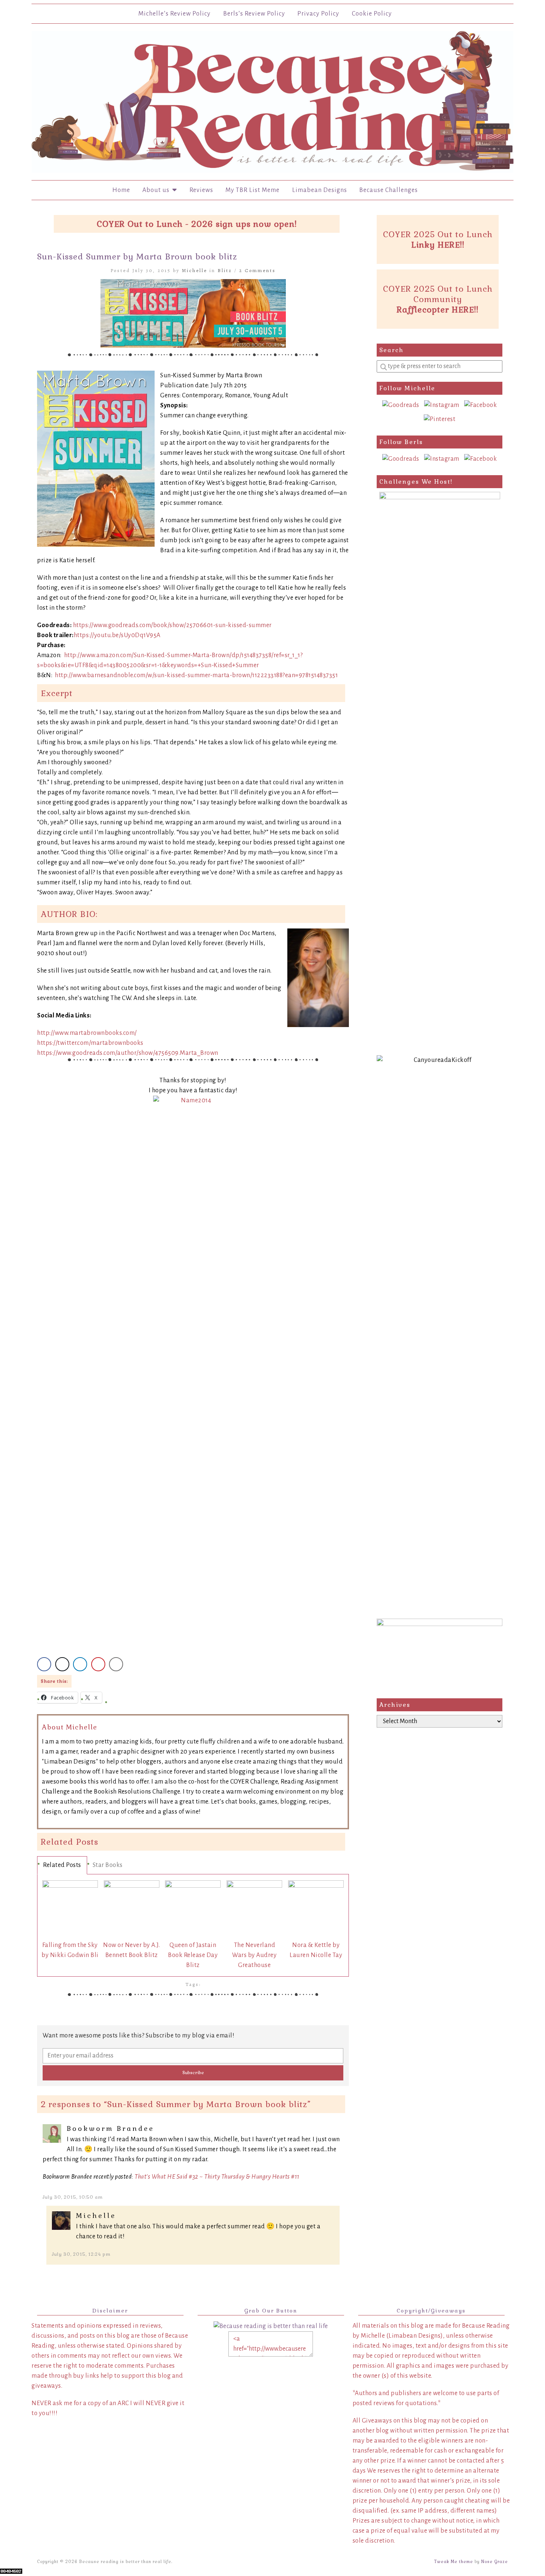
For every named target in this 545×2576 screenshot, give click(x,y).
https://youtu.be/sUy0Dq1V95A (117, 635)
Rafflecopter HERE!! (438, 309)
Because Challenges (389, 190)
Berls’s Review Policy (254, 14)
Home (121, 190)
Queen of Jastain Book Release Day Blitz (193, 1955)
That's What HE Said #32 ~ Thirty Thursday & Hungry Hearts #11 (217, 2177)
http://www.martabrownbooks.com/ (87, 1033)
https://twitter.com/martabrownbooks (90, 1043)
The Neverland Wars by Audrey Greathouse (254, 1955)
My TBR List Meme (252, 190)
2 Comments (257, 270)
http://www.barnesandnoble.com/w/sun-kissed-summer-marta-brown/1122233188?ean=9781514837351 (196, 675)
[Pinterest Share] (98, 1664)
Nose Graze (495, 2562)
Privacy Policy (318, 14)
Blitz (225, 270)
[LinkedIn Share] (80, 1664)
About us (157, 190)
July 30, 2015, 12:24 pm (81, 2254)
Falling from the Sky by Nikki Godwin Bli (70, 1950)
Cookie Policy (372, 14)
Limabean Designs (320, 190)
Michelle (195, 270)
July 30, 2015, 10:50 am (73, 2197)
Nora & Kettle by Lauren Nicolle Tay (316, 1950)
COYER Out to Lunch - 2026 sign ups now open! (197, 224)
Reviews (201, 190)
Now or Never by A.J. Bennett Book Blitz (131, 1950)
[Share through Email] (116, 1664)
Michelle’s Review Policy (174, 14)
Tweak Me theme (454, 2562)
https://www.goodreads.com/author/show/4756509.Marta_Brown (128, 1053)
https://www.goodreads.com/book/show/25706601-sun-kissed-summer (172, 625)
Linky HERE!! (438, 245)
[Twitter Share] (62, 1664)
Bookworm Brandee (110, 2128)
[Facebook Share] (44, 1664)
